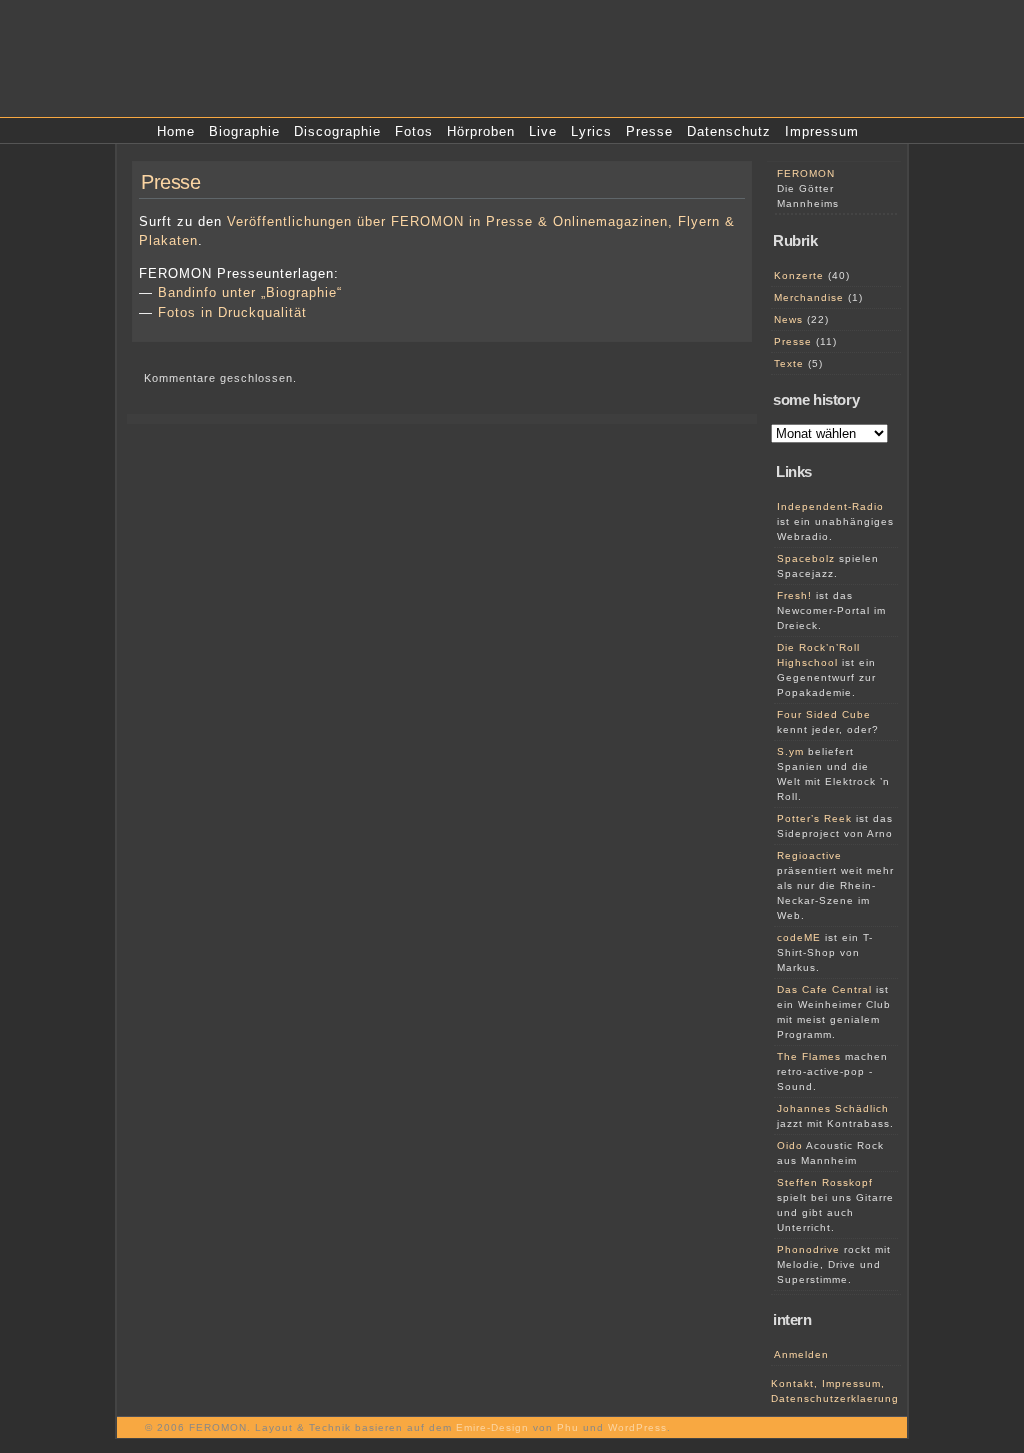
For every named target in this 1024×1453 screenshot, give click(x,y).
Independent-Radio (830, 506)
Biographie (244, 131)
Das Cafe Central (824, 989)
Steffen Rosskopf (825, 1182)
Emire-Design (492, 1427)
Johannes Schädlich (833, 1108)
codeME (799, 937)
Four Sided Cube (824, 714)
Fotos (414, 131)
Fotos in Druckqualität (232, 312)
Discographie (337, 131)
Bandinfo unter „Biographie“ (250, 292)
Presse (649, 131)
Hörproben (481, 131)
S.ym (790, 751)
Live (543, 131)
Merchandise (809, 297)
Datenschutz (729, 131)
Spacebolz (806, 558)
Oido (790, 1145)
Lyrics (591, 131)
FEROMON (806, 173)
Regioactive (809, 855)
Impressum (822, 131)
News (788, 319)
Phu (568, 1427)
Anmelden (801, 1354)
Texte (789, 363)
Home (176, 131)
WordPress (637, 1427)
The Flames (809, 1056)
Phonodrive (808, 1249)
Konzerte (799, 275)
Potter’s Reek (814, 818)
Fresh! (794, 595)
